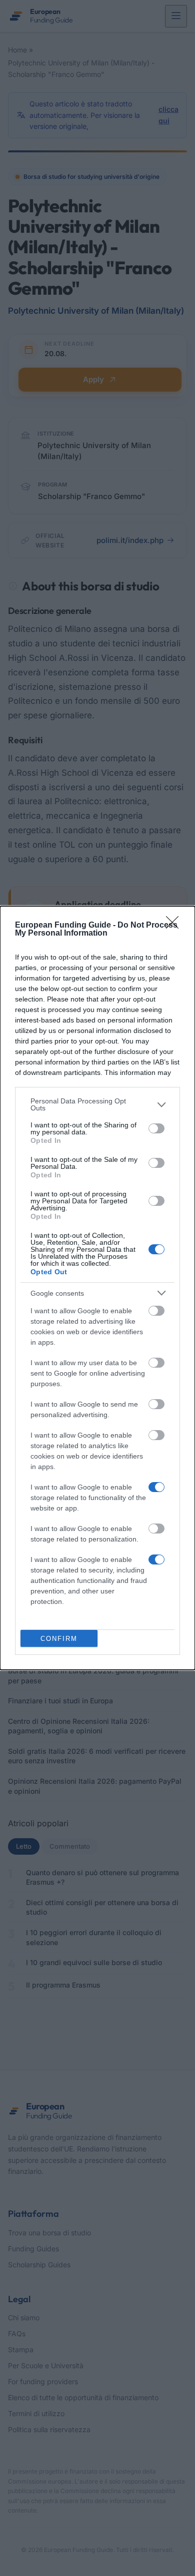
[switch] (156, 1128)
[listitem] (97, 1104)
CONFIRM (59, 1639)
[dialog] (97, 1288)
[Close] (175, 926)
